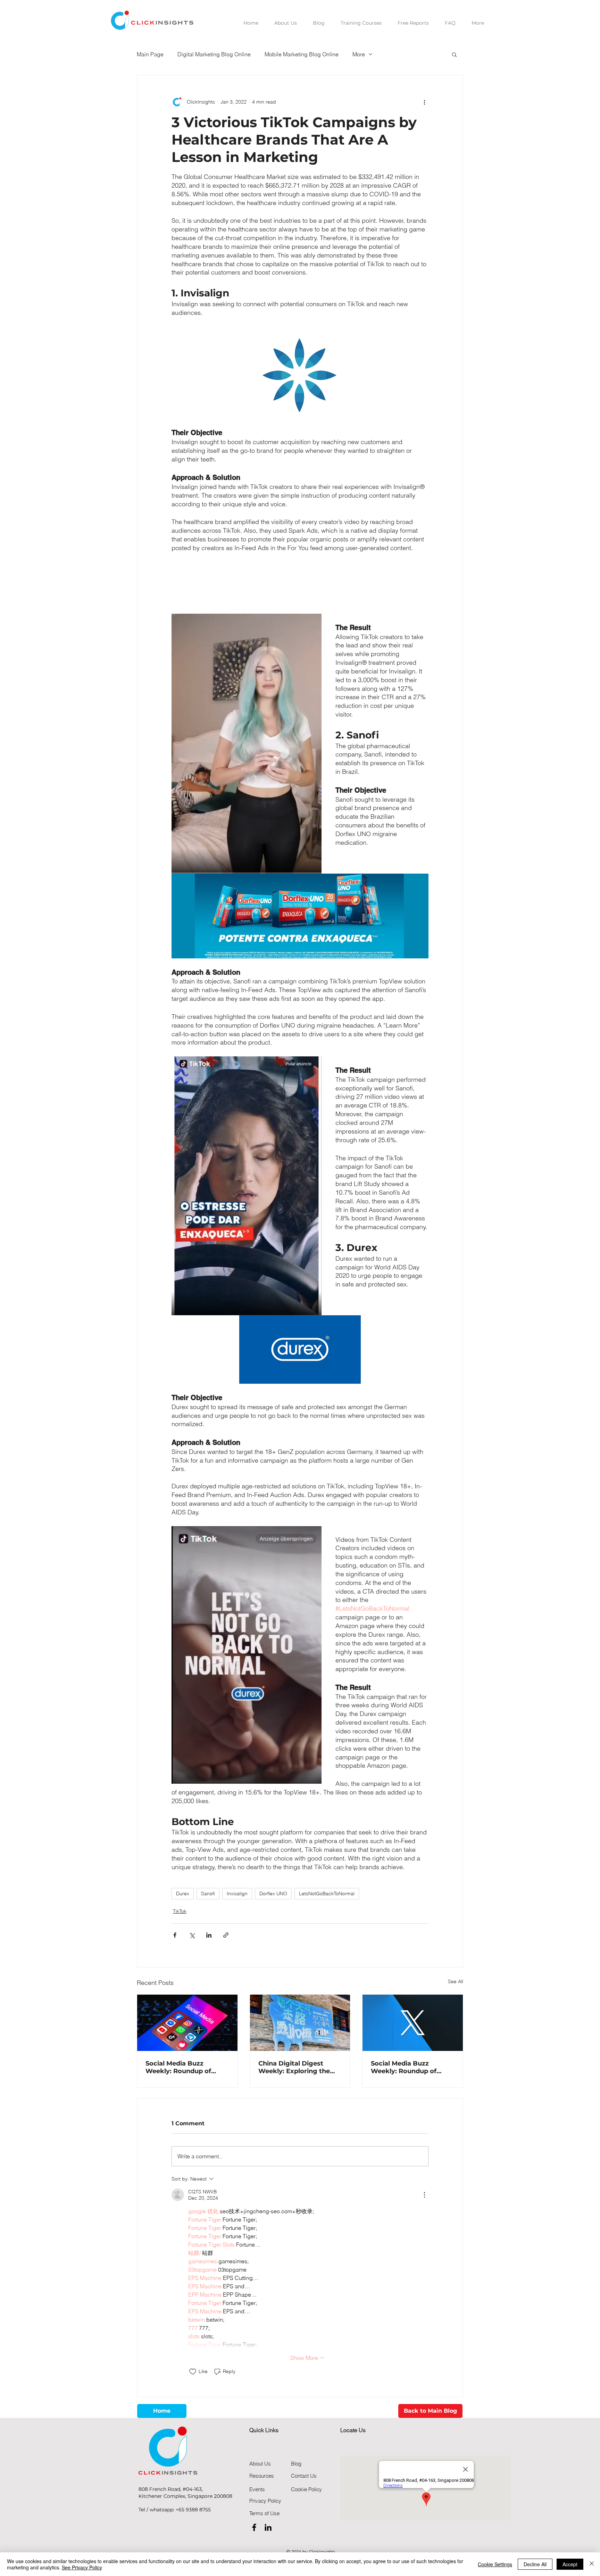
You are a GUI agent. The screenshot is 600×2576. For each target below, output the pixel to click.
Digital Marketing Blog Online (214, 54)
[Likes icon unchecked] (193, 2372)
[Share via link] (226, 1935)
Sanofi (208, 1894)
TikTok (180, 1911)
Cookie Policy (306, 2489)
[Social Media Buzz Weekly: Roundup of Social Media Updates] (187, 2023)
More (359, 54)
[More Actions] (424, 2195)
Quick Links (264, 2430)
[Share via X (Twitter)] (192, 1935)
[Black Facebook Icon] (254, 2527)
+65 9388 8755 (193, 2510)
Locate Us (353, 2430)
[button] (454, 54)
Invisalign (237, 1894)
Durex (183, 1894)
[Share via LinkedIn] (209, 1935)
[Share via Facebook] (175, 1935)
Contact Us (304, 2476)
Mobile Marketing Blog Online (302, 54)
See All (456, 1981)
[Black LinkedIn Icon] (268, 2527)
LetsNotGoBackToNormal (327, 1894)
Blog (296, 2464)
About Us (260, 2464)
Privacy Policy (265, 2501)
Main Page (150, 54)
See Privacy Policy (82, 2567)
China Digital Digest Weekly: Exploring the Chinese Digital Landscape (294, 2067)
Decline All (535, 2564)
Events (257, 2489)
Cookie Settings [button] (495, 2564)
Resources (262, 2476)
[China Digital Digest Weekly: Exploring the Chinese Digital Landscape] (300, 2023)
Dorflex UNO (273, 1894)
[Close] (592, 2564)
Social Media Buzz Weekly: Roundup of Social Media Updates (180, 2067)
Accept (570, 2564)
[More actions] (424, 102)
